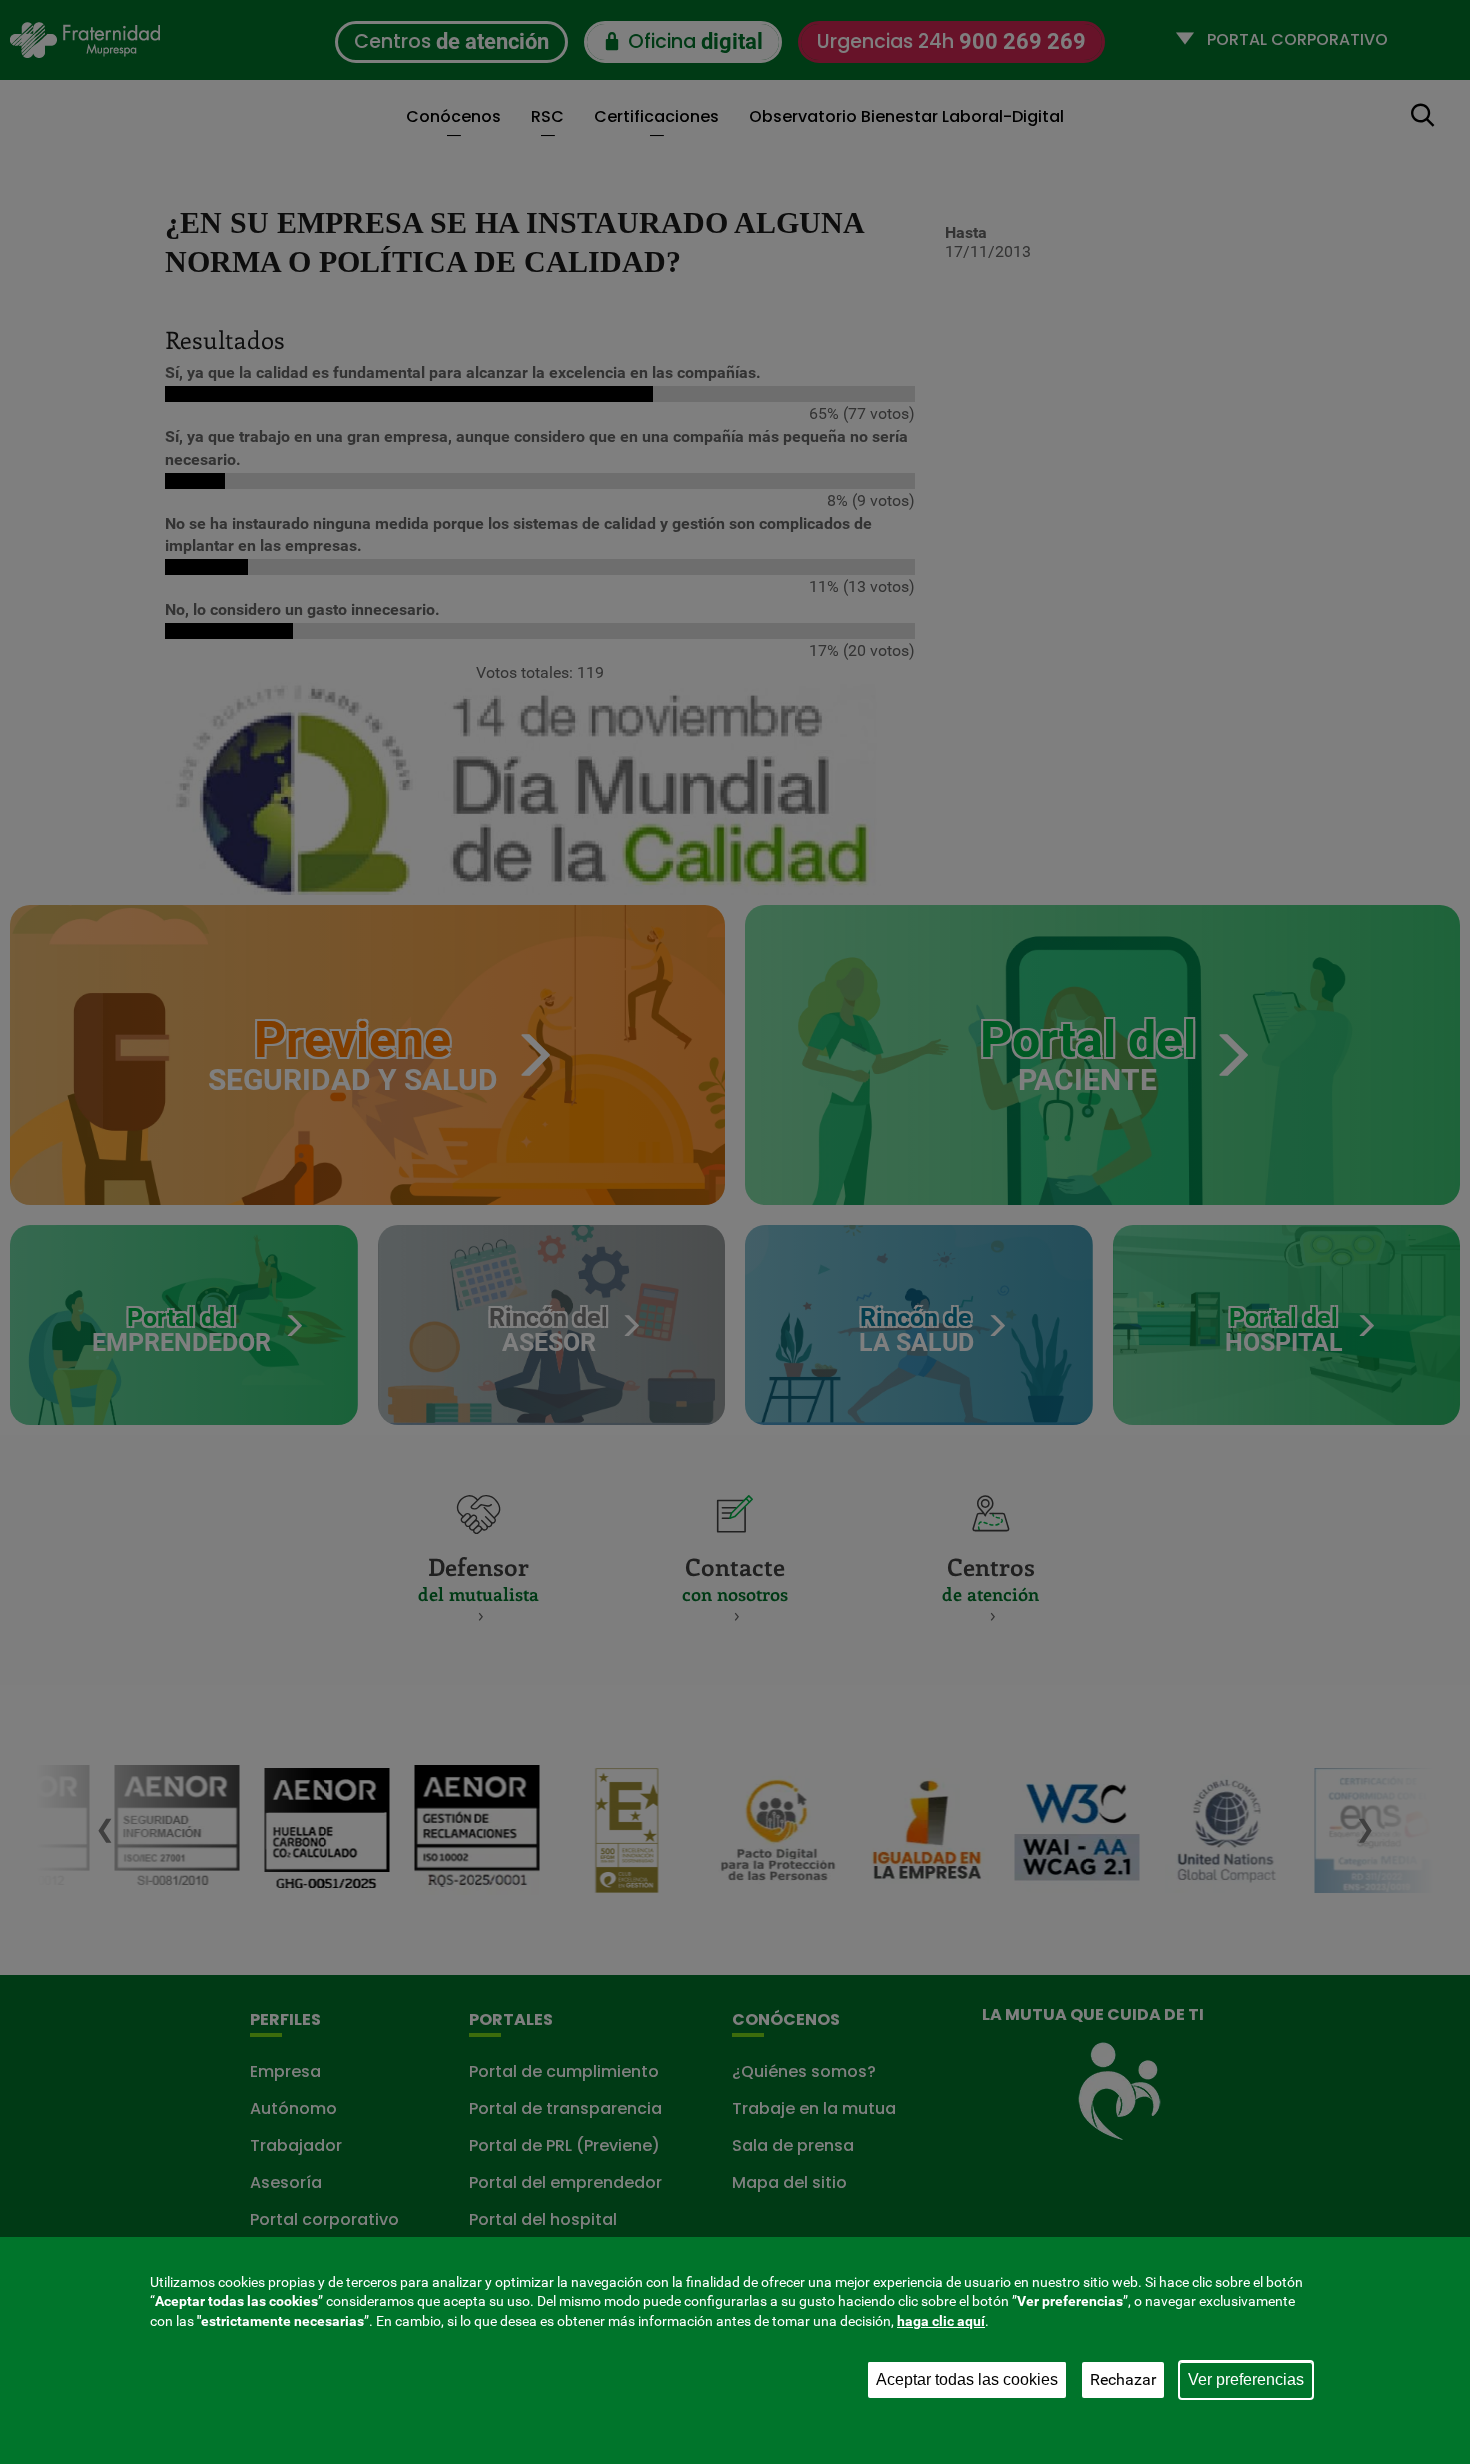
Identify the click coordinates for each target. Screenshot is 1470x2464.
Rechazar (1123, 2379)
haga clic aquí (941, 2321)
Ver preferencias (1246, 2379)
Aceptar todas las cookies (967, 2379)
